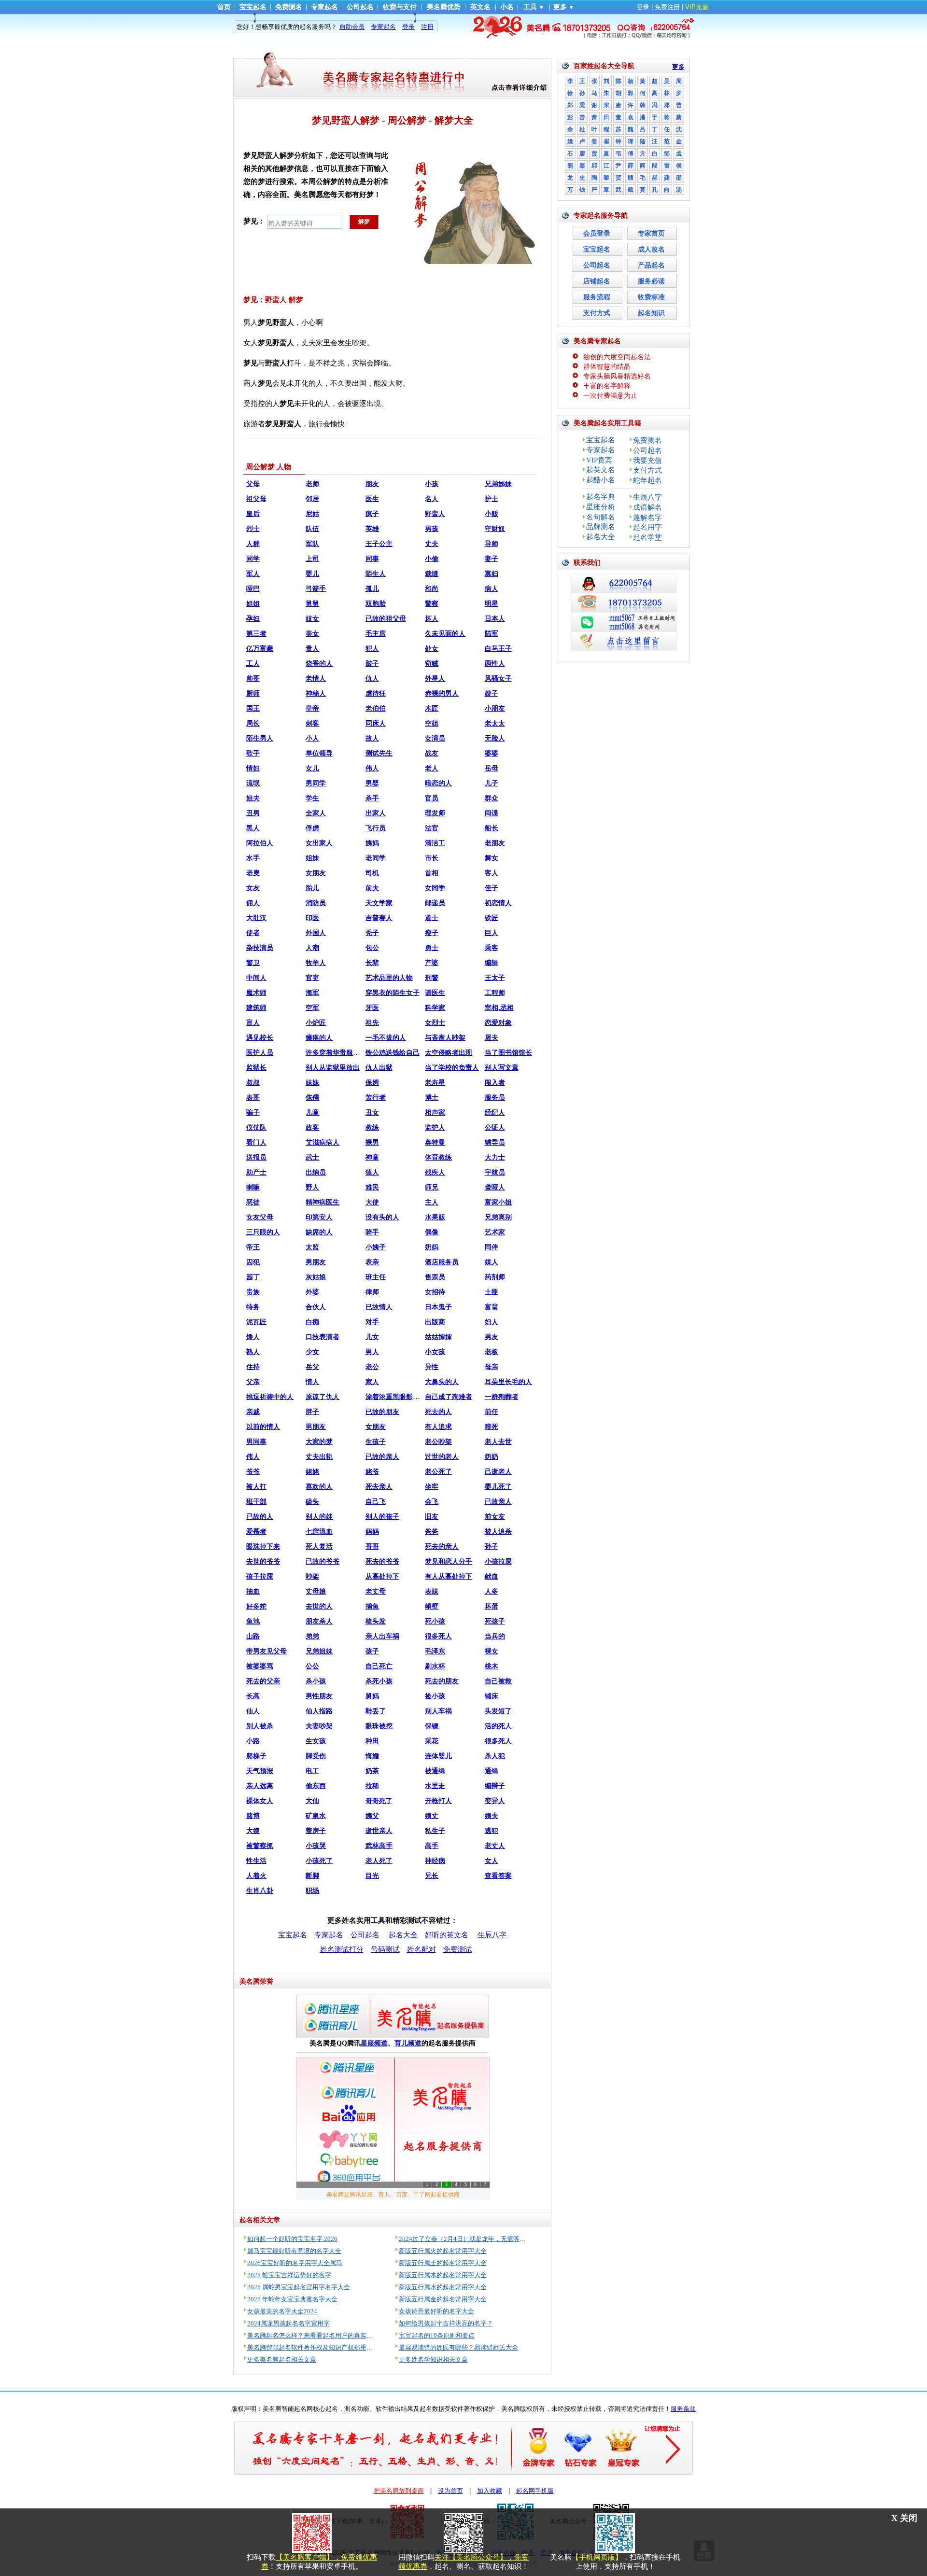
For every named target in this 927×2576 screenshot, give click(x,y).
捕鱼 (372, 1606)
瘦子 (432, 933)
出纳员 (316, 1172)
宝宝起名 (253, 7)
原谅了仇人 (323, 1397)
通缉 (492, 1771)
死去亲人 (379, 1487)
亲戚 (253, 1412)
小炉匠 (316, 1023)
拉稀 (372, 1786)
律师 (372, 1292)
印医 (312, 918)
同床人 (376, 723)
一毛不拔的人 (386, 1038)
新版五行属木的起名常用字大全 (443, 2275)
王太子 (495, 978)
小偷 (432, 559)
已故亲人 (498, 1502)
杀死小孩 (379, 1681)
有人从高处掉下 (449, 1576)
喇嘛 (253, 1187)
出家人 (376, 813)
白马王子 (498, 649)
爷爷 (253, 1472)
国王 (253, 708)
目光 (372, 1876)
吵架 (312, 1576)
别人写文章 (502, 1068)
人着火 (256, 1876)
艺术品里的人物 (389, 978)
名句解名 (601, 517)
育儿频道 (408, 2043)
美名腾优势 (444, 7)
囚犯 (253, 1262)
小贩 (492, 514)
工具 (530, 7)
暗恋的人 (438, 783)
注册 (427, 27)
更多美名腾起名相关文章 (282, 2359)
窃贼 (432, 664)
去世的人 (319, 1606)
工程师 (495, 993)
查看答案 (498, 1876)
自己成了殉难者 (449, 1397)
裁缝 (432, 574)
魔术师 (256, 993)
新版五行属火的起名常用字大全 (443, 2251)
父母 (253, 484)
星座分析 (601, 507)
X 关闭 (904, 2518)
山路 (253, 1636)
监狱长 (256, 1068)
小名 (507, 7)
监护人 (435, 1127)
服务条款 (683, 2409)
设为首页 (450, 2491)
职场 (312, 1891)
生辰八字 (492, 1935)
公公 (312, 1666)
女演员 (435, 738)
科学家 (435, 1008)
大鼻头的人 (442, 1382)
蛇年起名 (647, 480)
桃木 (492, 1666)
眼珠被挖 (379, 1726)
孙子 (492, 1547)
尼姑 (312, 514)
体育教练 (438, 1157)
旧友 (432, 1517)
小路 (253, 1741)
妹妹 (312, 1083)
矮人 (253, 1337)
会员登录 (597, 233)
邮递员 (435, 903)
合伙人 (316, 1307)
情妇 (253, 768)
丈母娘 (316, 1591)
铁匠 (492, 918)
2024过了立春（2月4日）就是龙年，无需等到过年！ (472, 2239)
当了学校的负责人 (452, 1068)
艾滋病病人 (323, 1142)
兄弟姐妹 (319, 1651)
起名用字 (647, 527)
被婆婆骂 (260, 1666)
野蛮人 (435, 514)
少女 (312, 1352)
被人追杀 (498, 1532)
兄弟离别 (498, 1217)
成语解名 (647, 507)
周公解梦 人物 (268, 467)
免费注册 (667, 7)
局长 (253, 723)
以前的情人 (263, 1427)
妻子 (492, 559)
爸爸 (432, 1532)
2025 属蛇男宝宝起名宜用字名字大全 (299, 2287)
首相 (432, 873)
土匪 (492, 1292)
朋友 (372, 484)
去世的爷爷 (263, 1561)
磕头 (312, 1502)
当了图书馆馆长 (508, 1053)
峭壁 (432, 1606)
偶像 (432, 1232)
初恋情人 (498, 903)
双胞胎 (376, 604)
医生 (372, 499)
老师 (312, 484)
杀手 (372, 798)
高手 (432, 1846)
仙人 (253, 1711)
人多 (492, 1591)
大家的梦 (319, 1442)
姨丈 (432, 1816)
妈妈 (372, 1532)
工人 (253, 664)
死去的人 (438, 1412)
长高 (253, 1696)
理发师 (435, 813)
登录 (643, 7)
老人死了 (379, 1861)
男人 (372, 1352)
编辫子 (495, 1786)
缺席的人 (319, 1232)
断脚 (312, 1876)
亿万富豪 (260, 649)
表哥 (253, 1098)
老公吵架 (438, 1442)
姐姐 (253, 604)
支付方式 (597, 313)
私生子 (435, 1831)
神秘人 (316, 693)
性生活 (256, 1861)
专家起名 (324, 7)
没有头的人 (382, 1217)
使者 (253, 933)
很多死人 (438, 1636)
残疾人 (435, 1172)
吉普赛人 (379, 918)
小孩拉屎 (498, 1561)
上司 (312, 559)
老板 (492, 1352)
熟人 (253, 1352)
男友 (492, 1337)
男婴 (372, 783)
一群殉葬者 (502, 1397)
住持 (253, 1367)
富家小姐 (498, 1202)
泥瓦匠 (256, 1322)
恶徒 (253, 1202)
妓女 (312, 619)
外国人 (316, 933)
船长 (492, 828)
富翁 (492, 1307)
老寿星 (435, 1083)
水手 (253, 858)
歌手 (253, 753)
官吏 (312, 978)
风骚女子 (498, 679)
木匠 (432, 708)
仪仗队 (256, 1127)
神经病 (435, 1861)
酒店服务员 (442, 1262)
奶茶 (372, 1771)
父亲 (253, 1382)
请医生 (435, 993)
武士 (312, 1157)
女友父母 (260, 1217)
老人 (432, 768)
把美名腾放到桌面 (399, 2491)
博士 (432, 1098)
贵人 (312, 649)
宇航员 (495, 1172)
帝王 (253, 1247)
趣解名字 (647, 518)
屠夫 (492, 1038)
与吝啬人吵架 (445, 1038)
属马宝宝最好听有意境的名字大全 (294, 2251)
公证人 (495, 1127)
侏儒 (312, 1098)
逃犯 (492, 1831)
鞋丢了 (376, 1711)
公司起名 (360, 7)
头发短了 (498, 1711)
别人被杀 (260, 1726)
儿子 (492, 783)
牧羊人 (316, 963)
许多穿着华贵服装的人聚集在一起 (356, 1053)
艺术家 (495, 1232)
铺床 (492, 1696)
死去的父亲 (263, 1681)
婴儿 (312, 574)
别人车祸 (438, 1711)
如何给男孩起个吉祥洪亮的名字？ (446, 2323)
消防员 (316, 903)
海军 (312, 993)
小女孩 (435, 1352)
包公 (372, 948)
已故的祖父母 (386, 619)
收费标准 (651, 297)
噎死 (492, 1427)
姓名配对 (421, 1949)
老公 (372, 1367)
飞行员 (376, 828)
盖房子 (316, 1831)
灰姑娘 (316, 1277)
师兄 (432, 1187)
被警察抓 (260, 1846)
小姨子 (376, 1247)
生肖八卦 (260, 1891)
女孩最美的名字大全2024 (282, 2311)
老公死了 (438, 1472)
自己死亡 (379, 1666)
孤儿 (372, 589)
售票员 (435, 1277)
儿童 (312, 1113)
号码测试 (385, 1949)
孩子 (372, 1651)
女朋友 (316, 873)
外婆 (312, 1292)
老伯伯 (376, 708)
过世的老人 (442, 1457)
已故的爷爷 (323, 1561)
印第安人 (319, 1217)
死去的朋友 (442, 1681)
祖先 (372, 1023)
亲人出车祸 (382, 1636)
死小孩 (435, 1621)
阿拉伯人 (260, 843)
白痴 (312, 1322)
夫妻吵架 (319, 1726)
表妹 (432, 1591)
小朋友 (495, 708)
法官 (432, 828)
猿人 (372, 1172)
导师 (492, 544)
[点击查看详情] (463, 27)
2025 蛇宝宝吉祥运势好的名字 (289, 2275)
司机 (372, 873)
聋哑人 (495, 1187)
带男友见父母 (267, 1651)
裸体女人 (260, 1801)
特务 (253, 1307)
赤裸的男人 (442, 693)
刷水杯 (435, 1666)
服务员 (495, 1098)
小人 (312, 738)
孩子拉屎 (260, 1576)
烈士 (253, 529)
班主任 (376, 1277)
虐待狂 (376, 693)
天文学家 (379, 903)
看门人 (256, 1142)
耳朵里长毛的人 (508, 1382)
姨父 (372, 1816)
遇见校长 (260, 1038)
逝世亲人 (379, 1831)
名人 (432, 499)
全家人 (316, 813)
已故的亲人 (382, 1457)
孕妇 (253, 619)
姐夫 (253, 798)
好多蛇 (256, 1606)
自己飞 (376, 1502)
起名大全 (403, 1935)
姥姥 (312, 1472)
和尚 (432, 589)
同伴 (492, 1247)
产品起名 (651, 265)
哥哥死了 (379, 1801)
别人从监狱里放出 (333, 1068)
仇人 (372, 679)
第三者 (256, 634)
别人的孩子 (382, 1517)
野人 (312, 1187)
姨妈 (372, 843)
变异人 (495, 1801)
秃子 (372, 933)
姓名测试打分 (342, 1949)
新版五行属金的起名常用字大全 (443, 2299)
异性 (432, 1367)
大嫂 (253, 1831)
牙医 (372, 1008)
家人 (372, 1382)
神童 (372, 1157)
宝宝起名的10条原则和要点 (437, 2335)
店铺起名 (597, 281)
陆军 (492, 634)
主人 (432, 1202)
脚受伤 (316, 1756)
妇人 (492, 1322)
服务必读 (651, 281)
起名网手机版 (535, 2491)
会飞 (432, 1502)
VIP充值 (697, 7)
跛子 (372, 664)
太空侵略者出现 (449, 1053)
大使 (372, 1202)
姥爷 (372, 1472)
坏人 (432, 619)
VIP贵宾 (599, 460)
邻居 (312, 499)
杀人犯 (495, 1756)
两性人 (495, 664)
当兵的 (495, 1636)
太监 (312, 1247)
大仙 (312, 1801)
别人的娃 (319, 1517)
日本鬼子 (438, 1307)
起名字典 (601, 497)
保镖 (432, 1726)
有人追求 (438, 1427)
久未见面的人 (445, 634)
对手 (372, 1322)
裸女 (492, 1651)
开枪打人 (438, 1801)
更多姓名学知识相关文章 (433, 2359)
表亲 (372, 1262)
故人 (372, 738)
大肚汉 (256, 918)
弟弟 (312, 1636)
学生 (312, 798)
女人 (492, 1861)
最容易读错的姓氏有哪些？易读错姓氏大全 (458, 2347)
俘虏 (312, 828)
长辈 (372, 963)
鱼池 (253, 1621)
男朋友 (316, 1262)
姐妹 (312, 858)
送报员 (256, 1157)
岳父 (312, 1367)
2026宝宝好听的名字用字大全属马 (295, 2263)
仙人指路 (319, 1711)
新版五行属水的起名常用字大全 (443, 2287)
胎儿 (312, 888)
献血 (492, 1576)
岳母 (492, 768)
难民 (372, 1187)
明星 (492, 604)
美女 (312, 634)
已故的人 (260, 1517)
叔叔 (253, 1083)
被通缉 (435, 1771)
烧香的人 (319, 664)
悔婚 (372, 1756)
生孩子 (376, 1442)
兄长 (432, 1876)
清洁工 (435, 843)
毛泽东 (435, 1651)
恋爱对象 (498, 1023)
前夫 (372, 888)
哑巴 (253, 589)
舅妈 (372, 1696)
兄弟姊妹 (498, 484)
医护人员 (260, 1053)
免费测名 (289, 7)
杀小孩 (316, 1681)
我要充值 (647, 461)
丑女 (372, 1113)
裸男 (372, 1142)
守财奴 (495, 529)
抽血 (253, 1591)
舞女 (492, 858)
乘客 (492, 948)
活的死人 (498, 1726)
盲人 (253, 1023)
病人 (492, 589)
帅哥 (253, 679)
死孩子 (495, 1621)
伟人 (372, 768)
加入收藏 (490, 2491)
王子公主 (379, 544)
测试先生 (379, 753)
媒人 (492, 1262)
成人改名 (651, 249)
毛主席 (376, 634)
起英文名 (601, 470)
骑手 (372, 1232)
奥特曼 (435, 1142)
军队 (312, 544)
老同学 (376, 858)
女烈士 (435, 1023)
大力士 (495, 1157)
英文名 (480, 7)
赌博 (253, 1816)
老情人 (316, 679)
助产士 (256, 1172)
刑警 (432, 978)
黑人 (253, 828)
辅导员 (495, 1142)
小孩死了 (319, 1861)
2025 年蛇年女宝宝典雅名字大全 (292, 2299)
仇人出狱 (379, 1068)
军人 (253, 574)
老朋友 (495, 843)
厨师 (253, 693)
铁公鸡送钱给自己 (393, 1053)
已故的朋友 (382, 1412)
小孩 (432, 484)
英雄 (372, 529)
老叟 (253, 873)
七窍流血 (319, 1532)
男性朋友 (319, 1696)
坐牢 (432, 1487)
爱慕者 (256, 1532)
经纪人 (495, 1113)
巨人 (492, 933)
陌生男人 (260, 738)
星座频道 (374, 2043)
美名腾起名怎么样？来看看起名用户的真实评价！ (316, 2335)
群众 (492, 798)
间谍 (492, 813)
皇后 (253, 514)
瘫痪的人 (319, 1038)
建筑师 (256, 1008)
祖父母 (256, 499)
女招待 (435, 1292)
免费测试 (458, 1949)
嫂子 (492, 693)
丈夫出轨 (319, 1457)
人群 (253, 544)
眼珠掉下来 (263, 1547)
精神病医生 (323, 1202)
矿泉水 (316, 1816)
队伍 (312, 529)
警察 (432, 604)
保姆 (372, 1083)
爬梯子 (256, 1756)
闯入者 (495, 1083)
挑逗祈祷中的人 (270, 1397)
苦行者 (376, 1098)
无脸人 (495, 738)
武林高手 (379, 1846)
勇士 (432, 948)
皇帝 (312, 708)
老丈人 (495, 1846)
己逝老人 (498, 1472)
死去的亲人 (442, 1547)
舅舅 (312, 604)
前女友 (495, 1517)
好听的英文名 (447, 1935)
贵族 (253, 1292)
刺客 (312, 723)
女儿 (312, 768)
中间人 (256, 978)
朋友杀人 (319, 1621)
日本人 (495, 619)
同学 (253, 559)
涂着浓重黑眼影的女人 (399, 1397)
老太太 (495, 723)
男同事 (256, 1442)
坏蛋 (492, 1606)
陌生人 (376, 574)
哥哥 (372, 1547)
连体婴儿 (438, 1756)
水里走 (435, 1786)
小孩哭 (316, 1846)
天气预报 (260, 1771)
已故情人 (379, 1307)
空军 (312, 1008)
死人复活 (319, 1547)
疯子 (372, 514)
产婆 (432, 963)
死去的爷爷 (382, 1561)
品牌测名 (601, 527)
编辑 (492, 963)
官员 (432, 798)
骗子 (253, 1113)
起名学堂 (647, 537)
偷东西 (316, 1786)
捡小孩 (435, 1696)
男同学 (316, 783)
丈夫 (432, 544)
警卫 (253, 963)
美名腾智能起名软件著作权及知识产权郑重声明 (313, 2347)
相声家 (435, 1113)
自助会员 (352, 27)
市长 (432, 858)
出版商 (435, 1322)
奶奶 (492, 1457)
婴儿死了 (498, 1487)
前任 (492, 1412)
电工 (312, 1771)
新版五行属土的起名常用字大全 (443, 2263)
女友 (253, 888)
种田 (372, 1741)
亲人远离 (260, 1786)
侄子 (492, 888)
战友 (432, 753)
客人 (492, 873)
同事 (372, 559)
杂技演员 (260, 948)
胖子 (312, 1412)
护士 (492, 499)
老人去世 (498, 1442)
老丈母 (376, 1591)
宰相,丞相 (499, 1008)
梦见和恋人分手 (449, 1561)
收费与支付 (400, 7)
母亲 (492, 1367)
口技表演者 (323, 1337)
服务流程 (597, 297)
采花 (432, 1741)
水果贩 (435, 1217)
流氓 (253, 783)
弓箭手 (316, 589)
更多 (560, 7)
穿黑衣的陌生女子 (393, 993)
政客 (312, 1127)
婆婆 (492, 753)
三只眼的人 (263, 1232)
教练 (372, 1127)
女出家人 (319, 843)
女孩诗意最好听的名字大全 (436, 2311)
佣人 (253, 903)
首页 (224, 7)
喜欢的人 (319, 1487)
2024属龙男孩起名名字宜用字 (288, 2323)
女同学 (435, 888)
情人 (312, 1382)
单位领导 (319, 753)
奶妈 (432, 1247)
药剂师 (495, 1277)
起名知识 (651, 313)
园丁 (253, 1277)
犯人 (372, 649)
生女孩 (316, 1741)
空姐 (432, 723)
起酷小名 (601, 480)
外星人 (435, 679)
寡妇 (492, 574)
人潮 (312, 948)
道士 (432, 918)
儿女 (372, 1337)
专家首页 (651, 233)
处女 (432, 649)
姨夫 (492, 1816)
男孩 (432, 529)
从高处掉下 (382, 1576)
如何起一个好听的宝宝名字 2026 (292, 2239)
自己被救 (498, 1681)
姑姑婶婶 (438, 1337)
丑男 (253, 813)
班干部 (256, 1502)
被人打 (256, 1487)
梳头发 (376, 1621)
